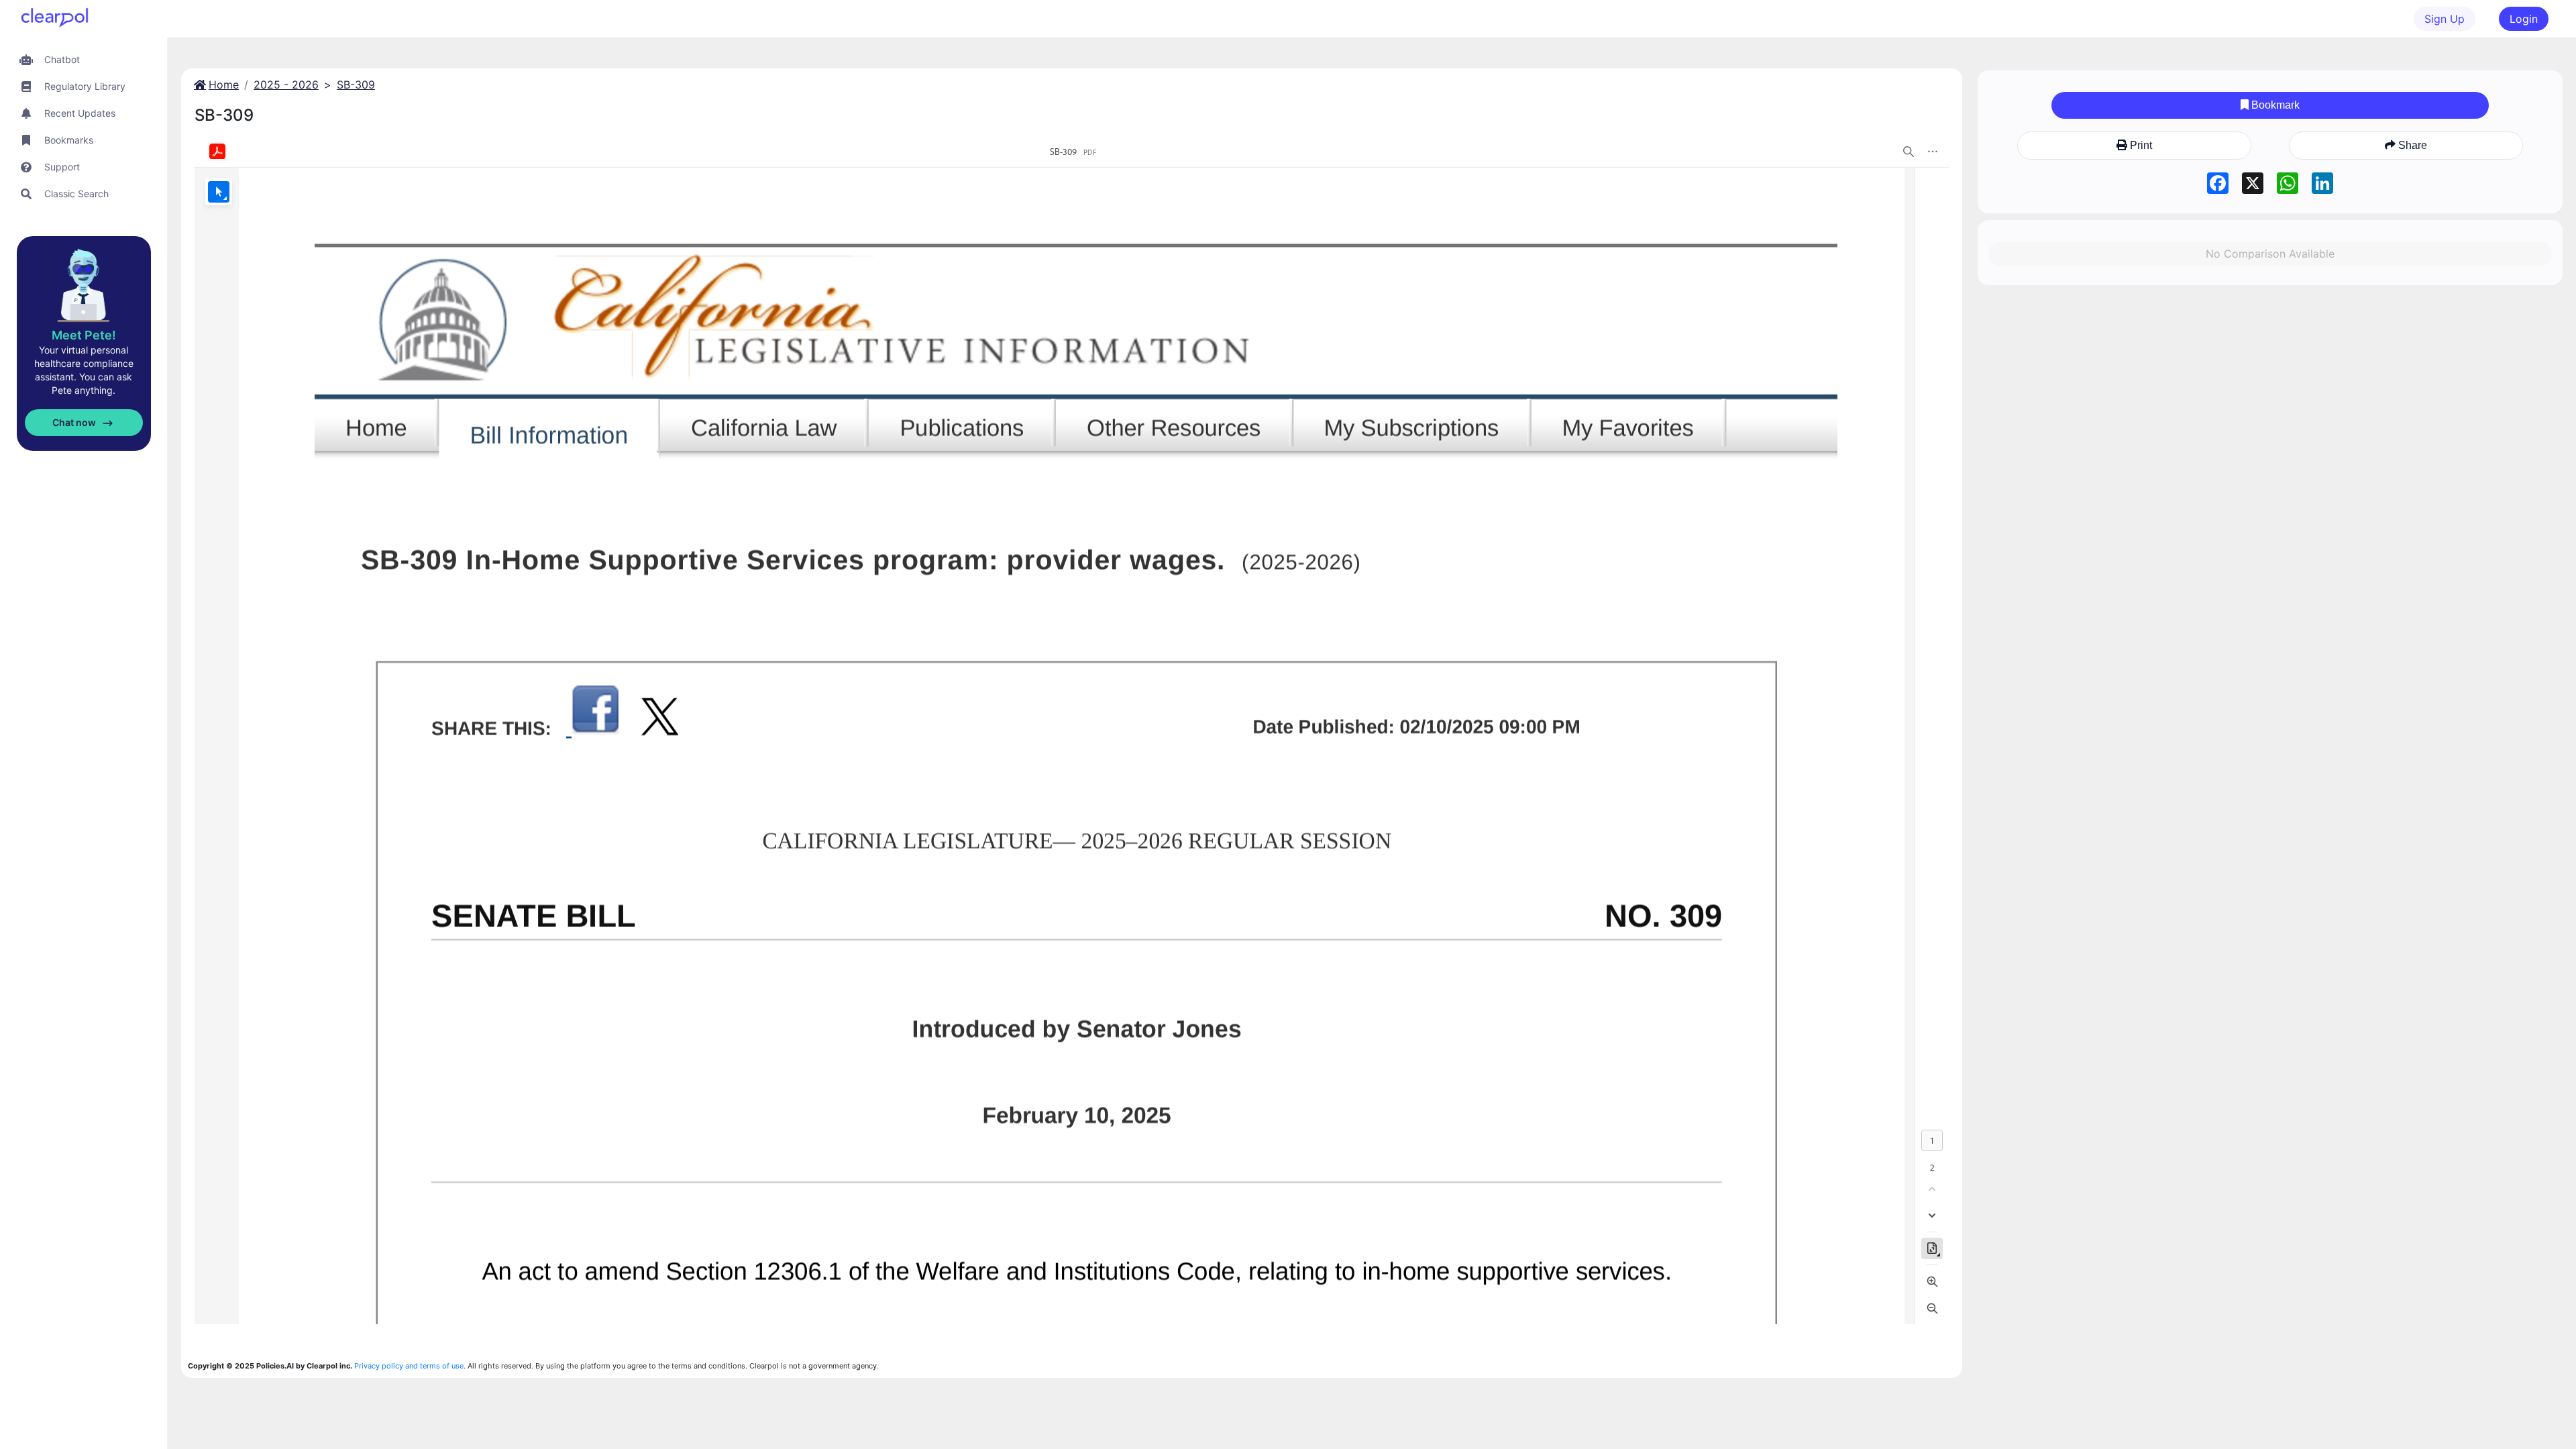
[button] (84, 59)
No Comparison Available (2270, 254)
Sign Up (2445, 19)
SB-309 (356, 85)
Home (224, 85)
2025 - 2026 (286, 85)
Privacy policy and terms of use (409, 1366)
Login (2524, 19)
